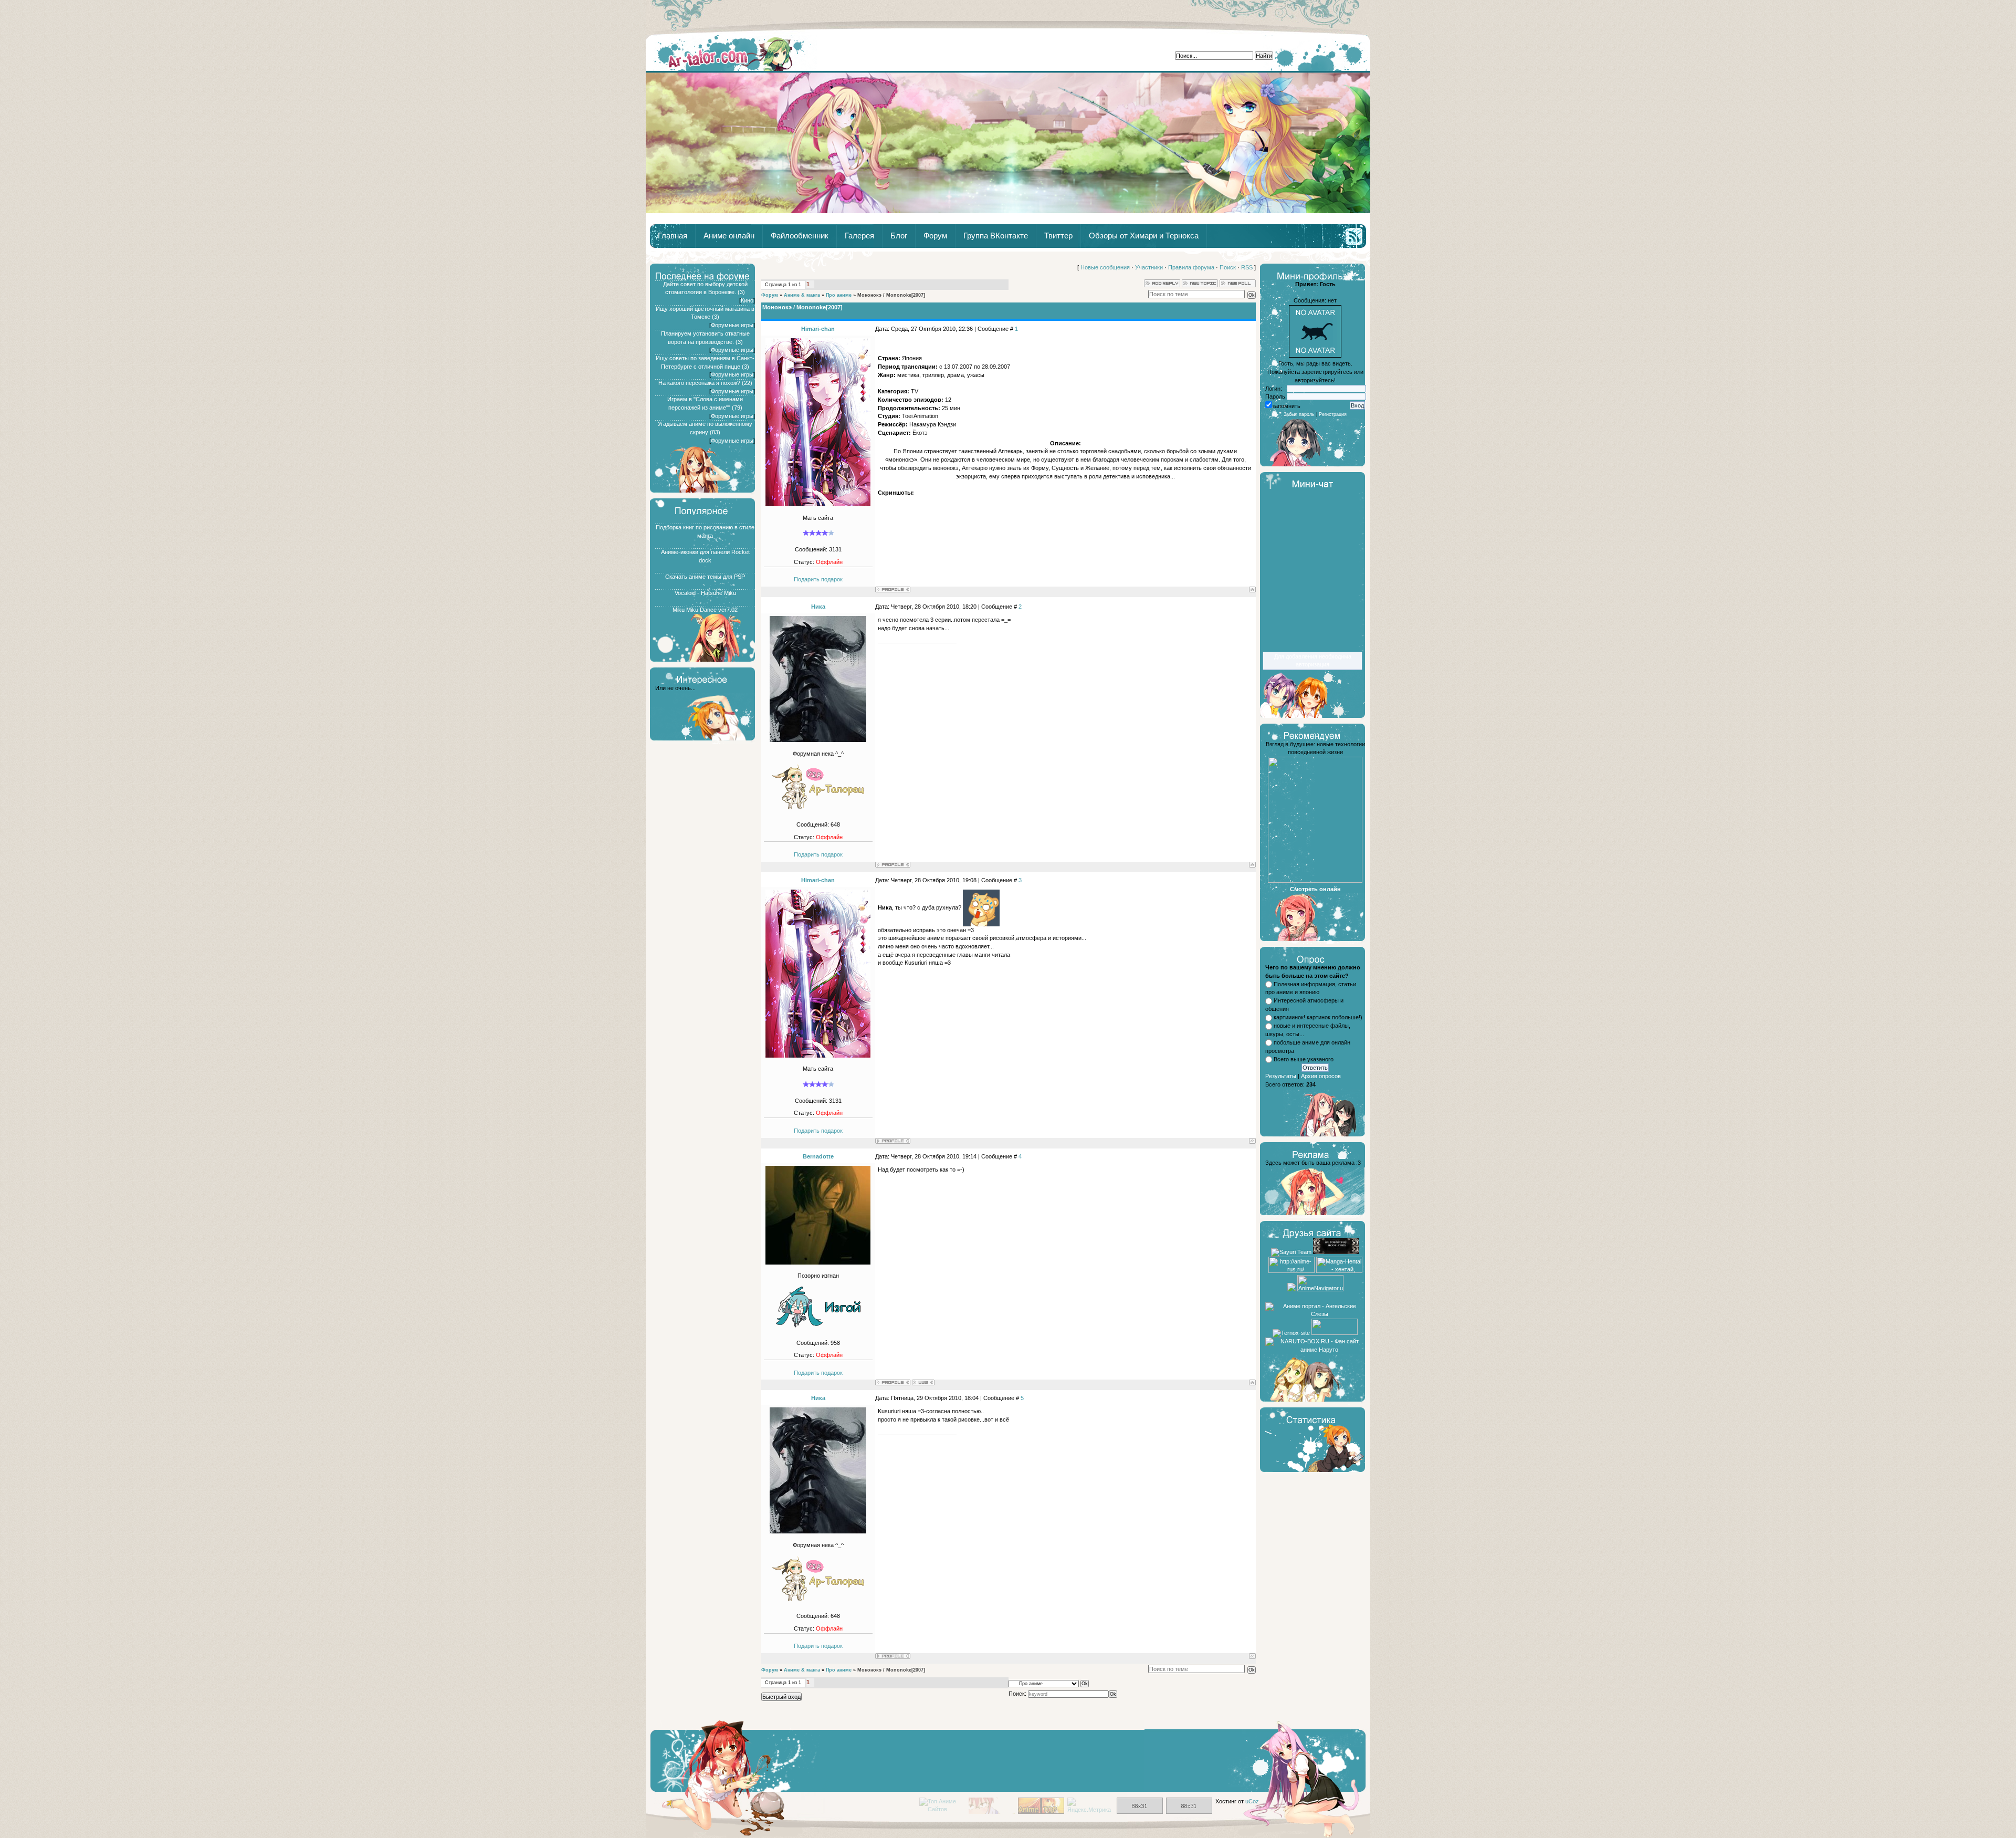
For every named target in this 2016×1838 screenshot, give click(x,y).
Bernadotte (818, 1156)
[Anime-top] (1041, 1812)
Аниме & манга (802, 295)
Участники (1149, 267)
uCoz (1252, 1801)
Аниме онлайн (729, 236)
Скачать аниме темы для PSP (705, 577)
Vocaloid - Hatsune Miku (705, 593)
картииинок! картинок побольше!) (1318, 1017)
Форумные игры (732, 325)
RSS (1247, 267)
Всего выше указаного (1304, 1059)
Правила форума (1191, 267)
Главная (731, 53)
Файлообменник (800, 236)
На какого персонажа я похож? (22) (705, 383)
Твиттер (1058, 236)
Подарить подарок (818, 579)
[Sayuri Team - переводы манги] (1291, 1252)
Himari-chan (818, 329)
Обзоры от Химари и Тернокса (1144, 236)
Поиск (1228, 267)
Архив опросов (1321, 1076)
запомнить (1286, 406)
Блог (899, 236)
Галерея (859, 236)
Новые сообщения (1105, 267)
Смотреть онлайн (1315, 889)
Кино (747, 300)
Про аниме (839, 295)
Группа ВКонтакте (996, 236)
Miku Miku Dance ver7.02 (705, 610)
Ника (818, 607)
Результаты (1281, 1076)
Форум (935, 236)
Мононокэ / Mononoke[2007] (891, 295)
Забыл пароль (1299, 414)
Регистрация (1333, 414)
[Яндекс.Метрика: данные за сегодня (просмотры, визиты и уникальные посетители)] (1090, 1806)
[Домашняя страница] (923, 1382)
